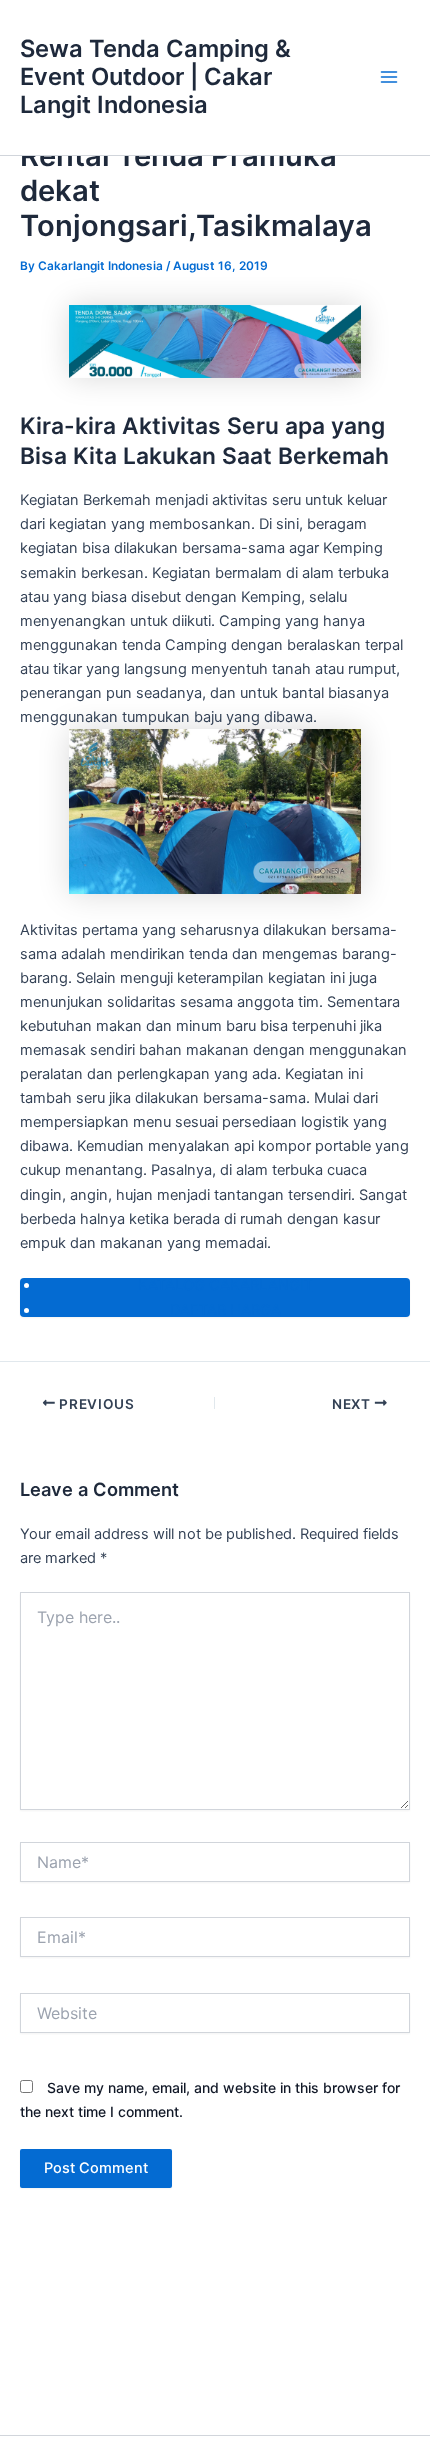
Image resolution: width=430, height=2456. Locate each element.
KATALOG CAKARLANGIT (225, 1285)
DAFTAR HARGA (225, 1310)
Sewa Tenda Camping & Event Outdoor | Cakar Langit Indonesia (155, 77)
